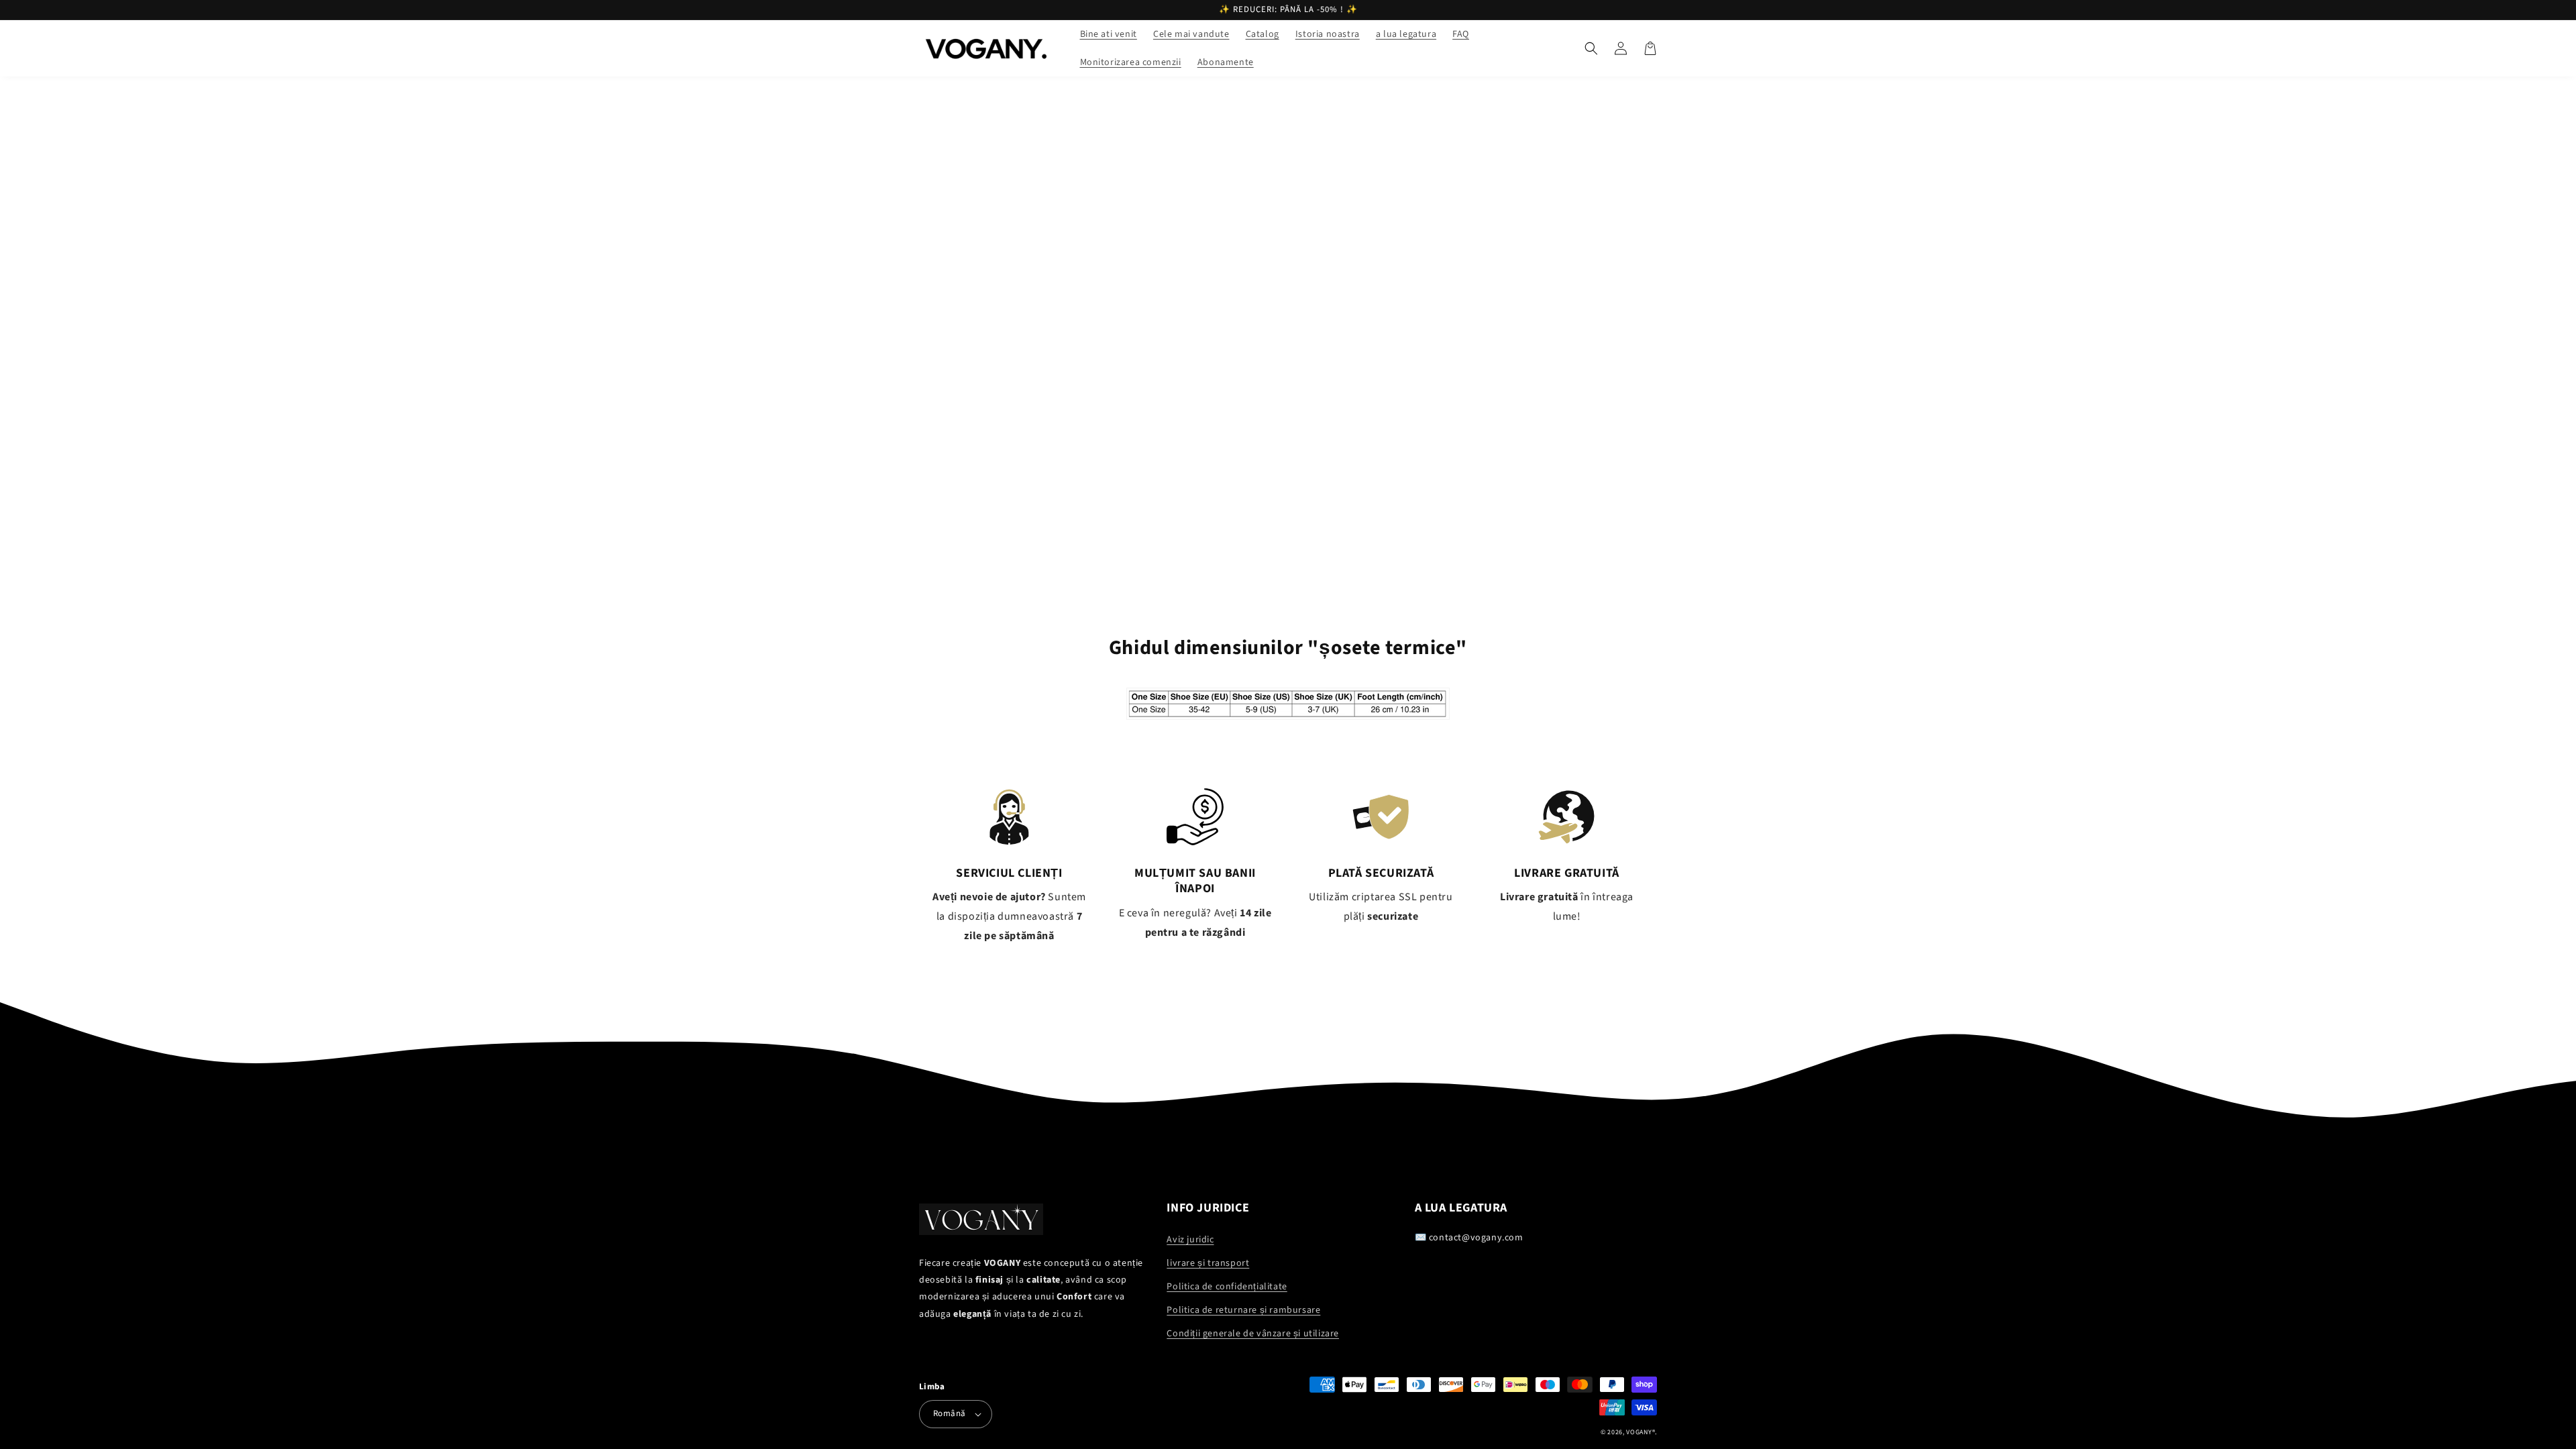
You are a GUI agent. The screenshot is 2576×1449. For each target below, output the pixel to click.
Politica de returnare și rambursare (1243, 1310)
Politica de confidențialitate (1227, 1287)
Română (949, 1413)
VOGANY (1639, 1432)
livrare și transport (1208, 1263)
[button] (1591, 48)
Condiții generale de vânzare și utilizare (1253, 1334)
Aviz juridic (1190, 1240)
